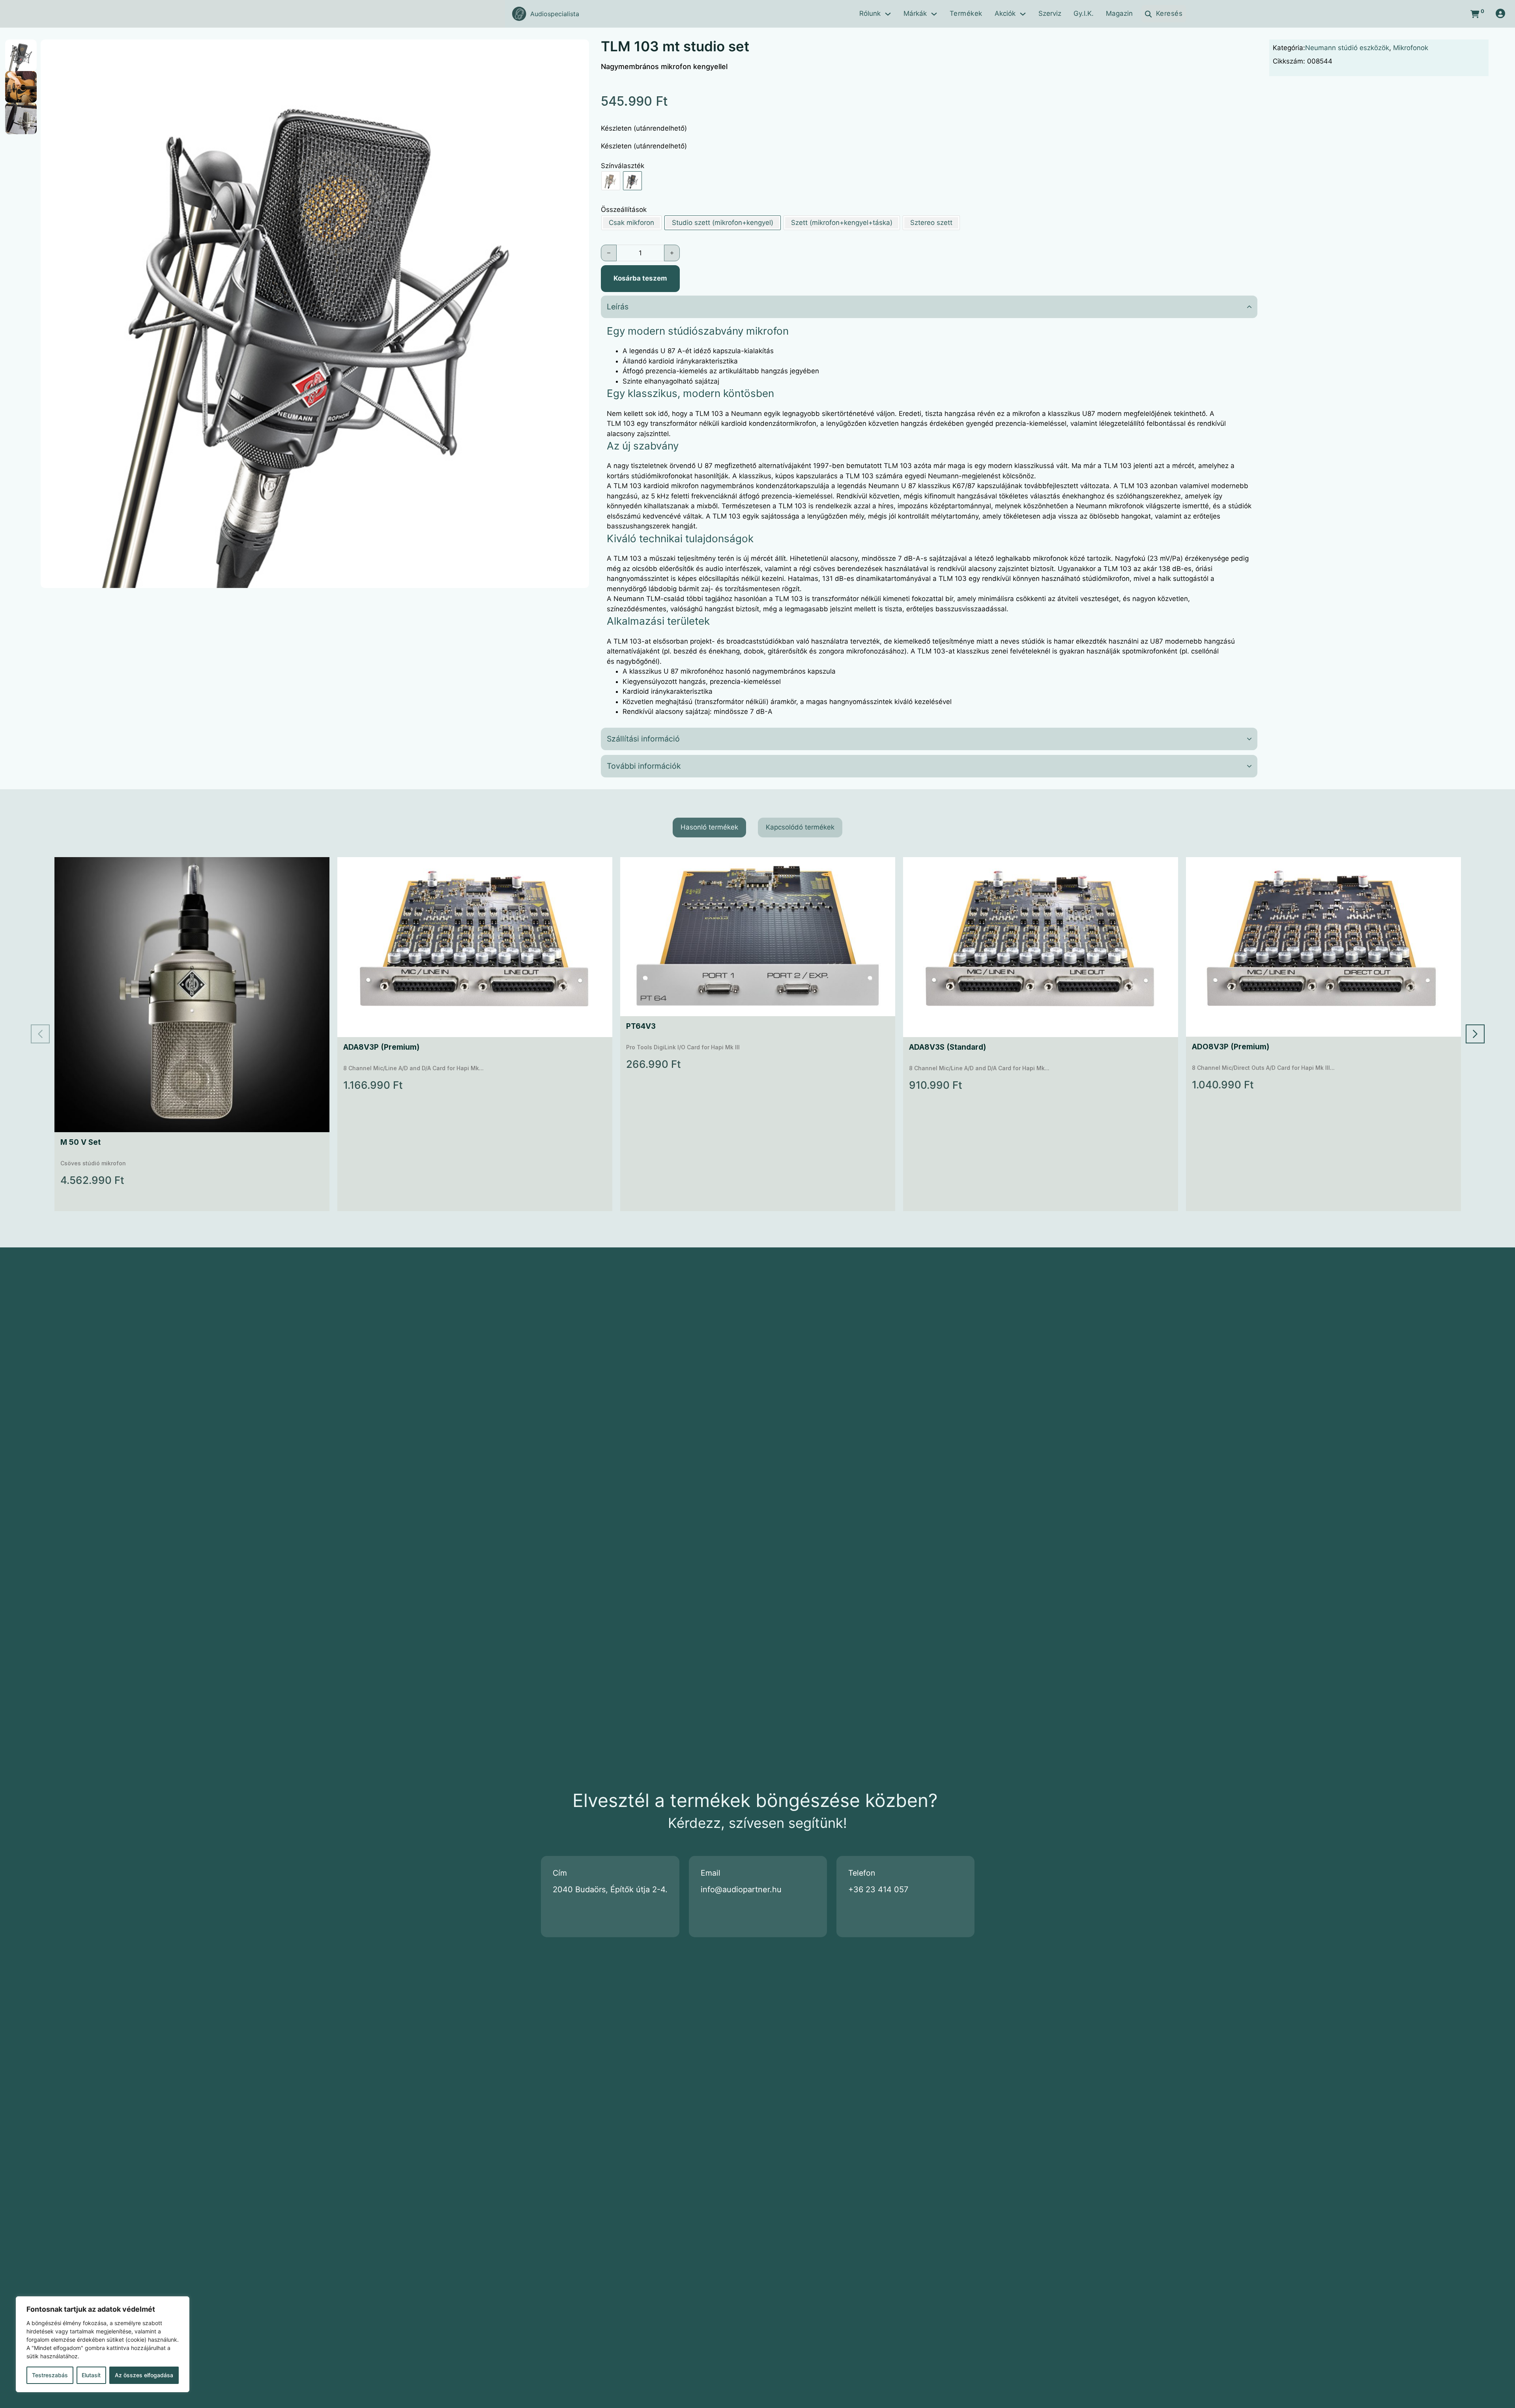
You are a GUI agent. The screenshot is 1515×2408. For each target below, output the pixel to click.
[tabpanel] (758, 1034)
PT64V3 (641, 1026)
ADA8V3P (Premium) (381, 1047)
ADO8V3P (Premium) (1231, 1047)
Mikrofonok (1411, 48)
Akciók (1005, 13)
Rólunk (870, 13)
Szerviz (1050, 13)
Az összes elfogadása (144, 2375)
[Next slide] (1475, 1034)
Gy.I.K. (1084, 13)
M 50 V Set (80, 1142)
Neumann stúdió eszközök (1347, 48)
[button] (578, 50)
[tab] (709, 828)
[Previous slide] (40, 1034)
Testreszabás (50, 2375)
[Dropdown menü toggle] (888, 14)
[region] (103, 2344)
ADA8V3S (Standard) (947, 1047)
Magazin (1119, 13)
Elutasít (91, 2375)
